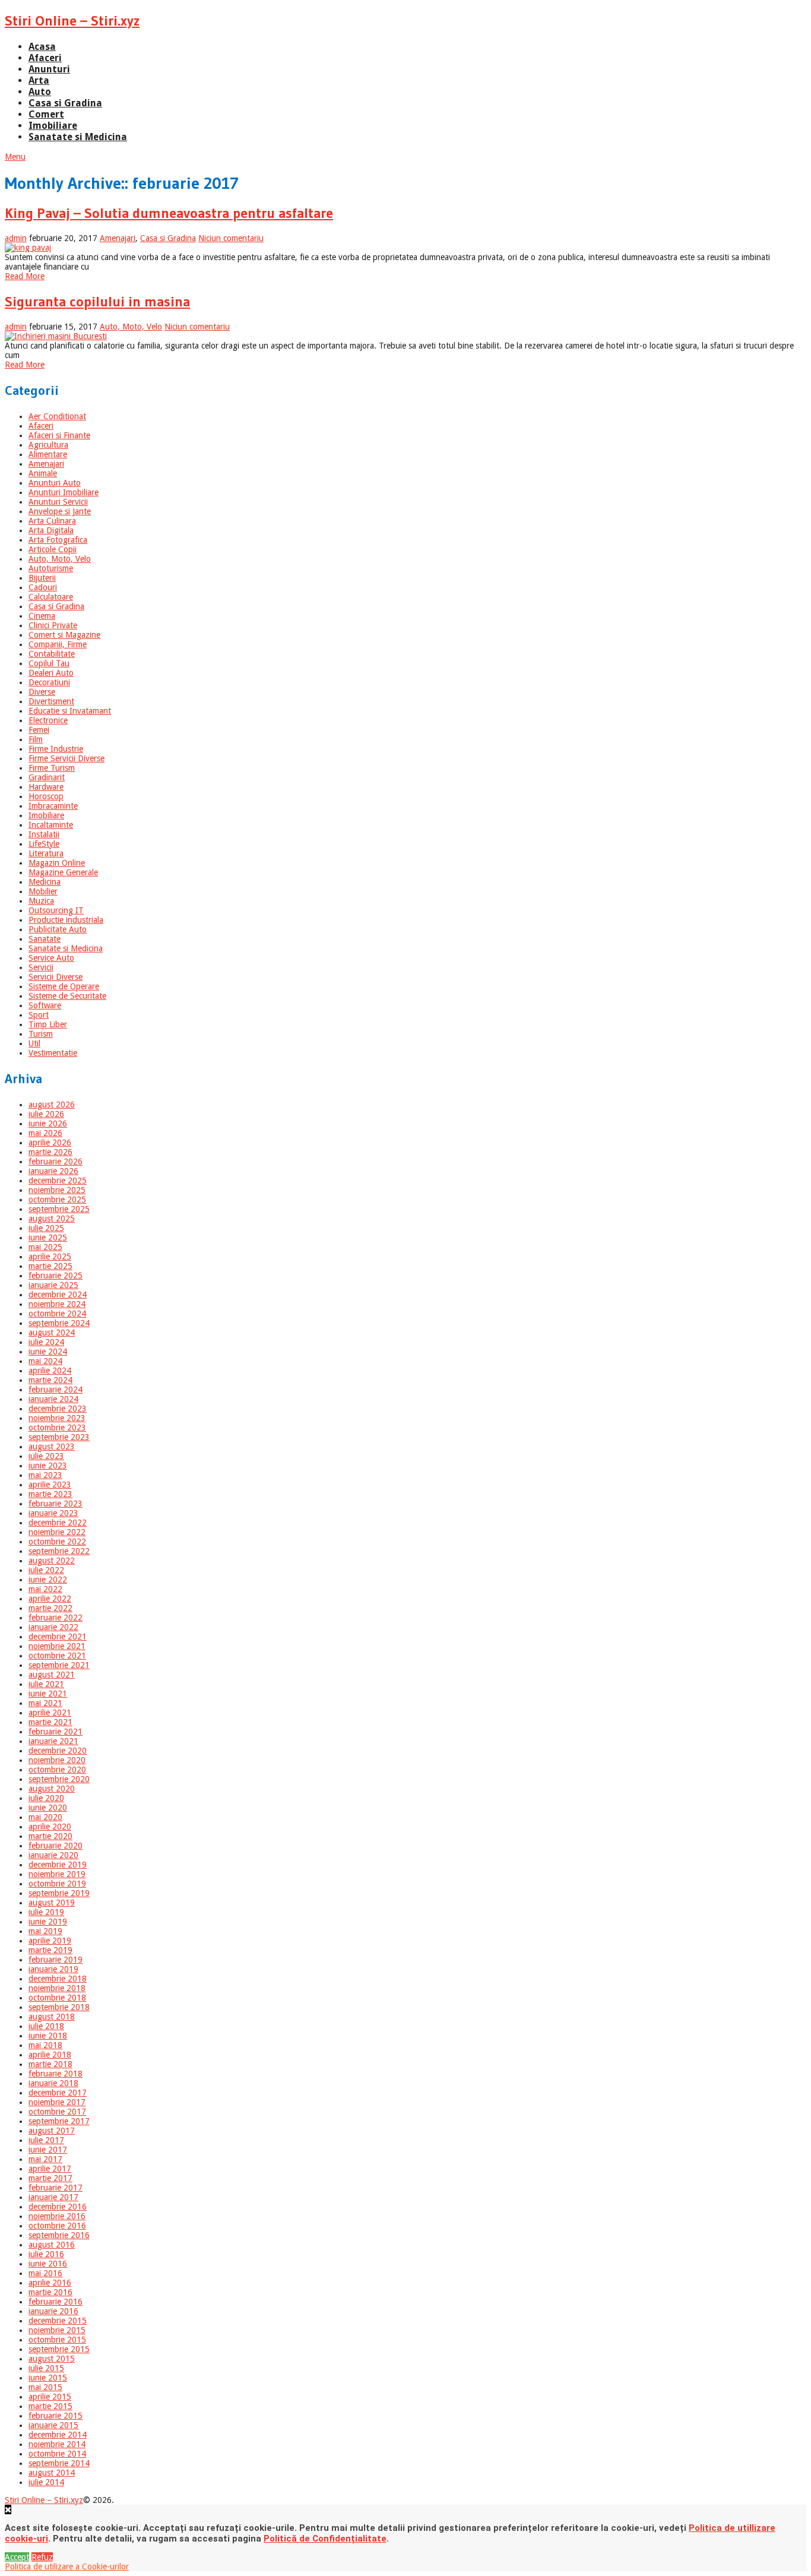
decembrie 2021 (58, 1637)
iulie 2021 (46, 1684)
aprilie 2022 (50, 1599)
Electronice (48, 720)
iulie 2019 (46, 1912)
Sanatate (45, 939)
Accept (17, 2557)
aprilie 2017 (50, 2169)
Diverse (42, 692)
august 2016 (52, 2245)
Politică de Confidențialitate (325, 2539)
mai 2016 (45, 2273)
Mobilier (43, 891)
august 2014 (52, 2473)
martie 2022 (50, 1608)
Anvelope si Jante (60, 511)
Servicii (41, 967)
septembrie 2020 (59, 1779)
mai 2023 (45, 1475)
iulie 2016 (46, 2254)
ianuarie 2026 (53, 1171)
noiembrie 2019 (57, 1874)
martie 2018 (50, 2064)
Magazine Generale (63, 872)
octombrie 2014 (57, 2454)
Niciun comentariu (231, 238)
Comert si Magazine (64, 635)
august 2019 (52, 1903)
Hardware (46, 787)
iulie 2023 (46, 1456)
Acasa (42, 47)
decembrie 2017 (58, 2093)
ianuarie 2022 (53, 1627)
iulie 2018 (46, 2026)
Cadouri (43, 587)
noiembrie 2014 (57, 2444)
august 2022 (52, 1561)
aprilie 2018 (50, 2055)
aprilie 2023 (50, 1485)
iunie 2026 (48, 1124)
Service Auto (51, 958)
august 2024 (52, 1333)
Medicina (45, 882)
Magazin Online (57, 863)
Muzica (41, 901)
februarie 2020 (56, 1846)
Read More (25, 276)
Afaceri (45, 58)
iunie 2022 (48, 1580)
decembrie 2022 (58, 1523)
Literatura (46, 853)
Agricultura (48, 445)
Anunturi (49, 69)
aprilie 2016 (50, 2283)
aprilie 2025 (50, 1257)
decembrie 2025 (58, 1181)
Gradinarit (47, 777)
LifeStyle (44, 844)
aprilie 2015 (50, 2397)
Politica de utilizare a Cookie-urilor (67, 2566)
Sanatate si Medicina (78, 137)
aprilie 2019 (50, 1941)
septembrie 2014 (59, 2463)
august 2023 (52, 1447)
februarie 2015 (56, 2416)
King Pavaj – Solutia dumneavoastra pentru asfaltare (169, 213)
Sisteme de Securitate (67, 996)
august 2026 (52, 1105)
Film (36, 739)
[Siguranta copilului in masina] (405, 336)
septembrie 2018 (59, 2007)
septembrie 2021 (59, 1665)
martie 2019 (50, 1950)
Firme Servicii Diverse (66, 758)
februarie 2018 (56, 2074)
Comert (46, 114)
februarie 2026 (56, 1162)
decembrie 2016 (58, 2207)
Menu (15, 157)
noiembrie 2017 (57, 2102)
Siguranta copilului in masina (97, 301)
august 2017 (52, 2131)
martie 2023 (50, 1494)
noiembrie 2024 (57, 1304)
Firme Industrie (56, 749)
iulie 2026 (46, 1114)
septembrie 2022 (59, 1551)
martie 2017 (50, 2178)
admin (16, 238)
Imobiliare (53, 126)
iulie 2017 (46, 2140)
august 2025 (52, 1219)
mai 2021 (45, 1703)
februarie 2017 (56, 2188)
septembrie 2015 (59, 2349)
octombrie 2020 (57, 1770)
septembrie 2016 (59, 2235)
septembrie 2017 (59, 2121)
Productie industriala (66, 920)
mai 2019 (45, 1931)
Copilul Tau (49, 663)
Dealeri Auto (51, 673)
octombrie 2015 (57, 2340)
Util (34, 1043)
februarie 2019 (56, 1960)
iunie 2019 (48, 1922)
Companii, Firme (58, 644)
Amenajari (118, 238)
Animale (43, 473)
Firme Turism (52, 768)
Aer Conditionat (57, 416)
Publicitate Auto (58, 929)
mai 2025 (45, 1247)
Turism (41, 1034)
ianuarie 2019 (53, 1969)
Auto (40, 92)
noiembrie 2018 (57, 1988)
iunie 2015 (48, 2378)
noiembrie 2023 (57, 1418)
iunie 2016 (48, 2264)
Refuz (42, 2557)
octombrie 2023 (57, 1428)
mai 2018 (45, 2045)
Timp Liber (48, 1024)
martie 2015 (50, 2406)
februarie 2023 (56, 1504)
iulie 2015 (46, 2368)
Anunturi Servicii (58, 502)
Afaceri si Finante (59, 435)
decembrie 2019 (58, 1865)
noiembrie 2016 (57, 2216)
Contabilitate (52, 654)
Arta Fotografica (58, 540)
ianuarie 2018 (53, 2083)
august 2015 (52, 2359)
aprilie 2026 (50, 1143)
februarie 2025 (56, 1276)
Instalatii (44, 834)
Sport (39, 1015)
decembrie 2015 (58, 2321)
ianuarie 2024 (53, 1399)
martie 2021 (50, 1722)
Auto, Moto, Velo (131, 327)
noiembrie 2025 (57, 1190)
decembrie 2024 (58, 1295)
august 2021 (52, 1675)
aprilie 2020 (50, 1827)
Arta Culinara (52, 521)
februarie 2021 (56, 1732)
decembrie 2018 (58, 1979)
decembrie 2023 (58, 1409)
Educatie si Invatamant (70, 711)
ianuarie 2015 (53, 2425)
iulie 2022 (46, 1570)
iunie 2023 (48, 1466)
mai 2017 (45, 2159)
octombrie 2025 (57, 1200)
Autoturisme (51, 568)
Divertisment (51, 701)
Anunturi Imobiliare (64, 492)
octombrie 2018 (57, 1998)
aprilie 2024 (50, 1371)
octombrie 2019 (57, 1884)
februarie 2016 (56, 2302)
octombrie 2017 (57, 2112)
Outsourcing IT (56, 910)
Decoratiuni (49, 682)
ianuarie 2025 (53, 1285)
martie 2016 (50, 2292)
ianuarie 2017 (53, 2197)
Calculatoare (51, 597)
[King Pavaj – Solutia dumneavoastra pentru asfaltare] (405, 248)
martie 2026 (50, 1152)
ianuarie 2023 (53, 1513)
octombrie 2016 (57, 2226)
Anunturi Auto (55, 483)
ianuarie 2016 (53, 2311)
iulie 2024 (46, 1342)
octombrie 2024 (57, 1314)
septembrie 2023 (59, 1437)
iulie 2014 (46, 2482)
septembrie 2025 (59, 1209)
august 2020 (52, 1789)
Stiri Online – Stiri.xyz (72, 20)
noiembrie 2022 (57, 1532)
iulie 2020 (46, 1798)
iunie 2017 (48, 2150)
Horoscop (46, 796)
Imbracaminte (53, 806)
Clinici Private (53, 625)
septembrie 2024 (59, 1323)
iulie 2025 (46, 1228)
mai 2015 (45, 2387)
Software (45, 1005)
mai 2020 (45, 1817)
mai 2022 (45, 1589)
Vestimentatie (53, 1053)
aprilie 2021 (50, 1713)
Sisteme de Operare (64, 986)
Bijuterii (42, 578)
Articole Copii (53, 549)
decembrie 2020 (58, 1751)
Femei (39, 730)
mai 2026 (45, 1133)
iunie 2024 (48, 1352)
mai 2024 (45, 1361)
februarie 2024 (56, 1390)
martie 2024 (50, 1380)
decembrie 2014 (58, 2435)
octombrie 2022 (57, 1542)
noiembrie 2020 (57, 1760)
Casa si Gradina (65, 103)
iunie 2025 (48, 1238)
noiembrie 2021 (57, 1646)
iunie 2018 (48, 2036)
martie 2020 (50, 1836)
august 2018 (52, 2017)
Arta (39, 80)
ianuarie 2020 (53, 1855)
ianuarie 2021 (53, 1741)
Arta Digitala (51, 530)
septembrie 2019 (59, 1893)
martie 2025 (50, 1266)
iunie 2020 (48, 1808)
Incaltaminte (51, 825)
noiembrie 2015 (57, 2330)
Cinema (42, 616)
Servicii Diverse (56, 977)
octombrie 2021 (57, 1656)
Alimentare (48, 454)
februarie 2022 (56, 1618)
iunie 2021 (48, 1694)
